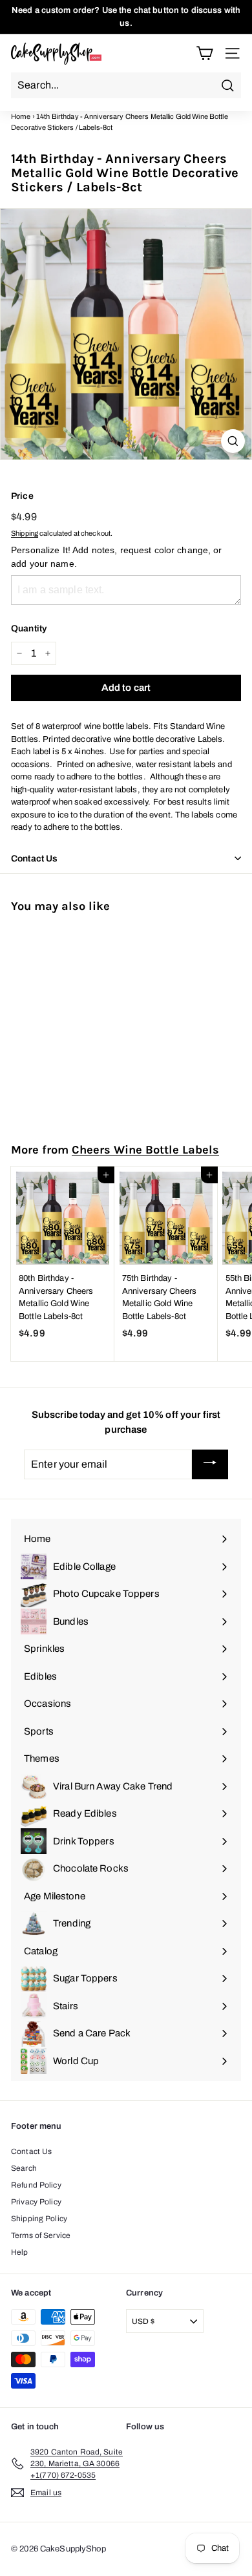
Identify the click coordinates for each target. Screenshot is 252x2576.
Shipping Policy (39, 2219)
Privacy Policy (36, 2202)
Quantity (29, 628)
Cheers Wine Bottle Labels (145, 1150)
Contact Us (31, 2151)
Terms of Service (41, 2235)
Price (22, 496)
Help (20, 2252)
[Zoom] (233, 441)
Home (21, 116)
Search (24, 2168)
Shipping (25, 533)
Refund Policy (36, 2185)
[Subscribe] (210, 1464)
